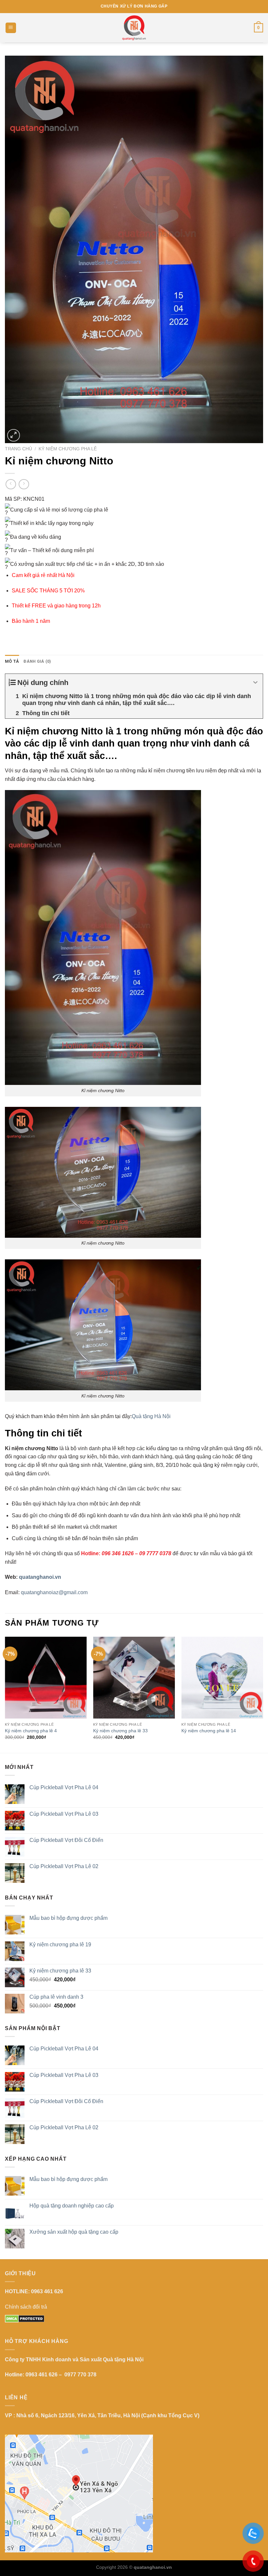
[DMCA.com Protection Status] (25, 2318)
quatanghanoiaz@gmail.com (54, 1592)
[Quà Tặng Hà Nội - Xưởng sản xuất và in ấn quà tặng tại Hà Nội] (134, 28)
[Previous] (5, 1694)
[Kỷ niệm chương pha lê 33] (134, 1678)
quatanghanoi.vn (40, 1577)
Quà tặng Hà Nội (151, 1416)
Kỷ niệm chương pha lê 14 (209, 1731)
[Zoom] (14, 435)
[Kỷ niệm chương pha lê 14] (222, 1678)
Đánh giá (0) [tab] (37, 661)
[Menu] (11, 28)
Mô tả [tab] (12, 661)
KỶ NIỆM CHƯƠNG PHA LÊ (68, 449)
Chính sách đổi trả (26, 2307)
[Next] (263, 1694)
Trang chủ (18, 449)
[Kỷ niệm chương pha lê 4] (46, 1678)
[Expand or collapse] (255, 683)
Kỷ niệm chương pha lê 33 (120, 1731)
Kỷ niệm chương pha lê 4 (31, 1731)
